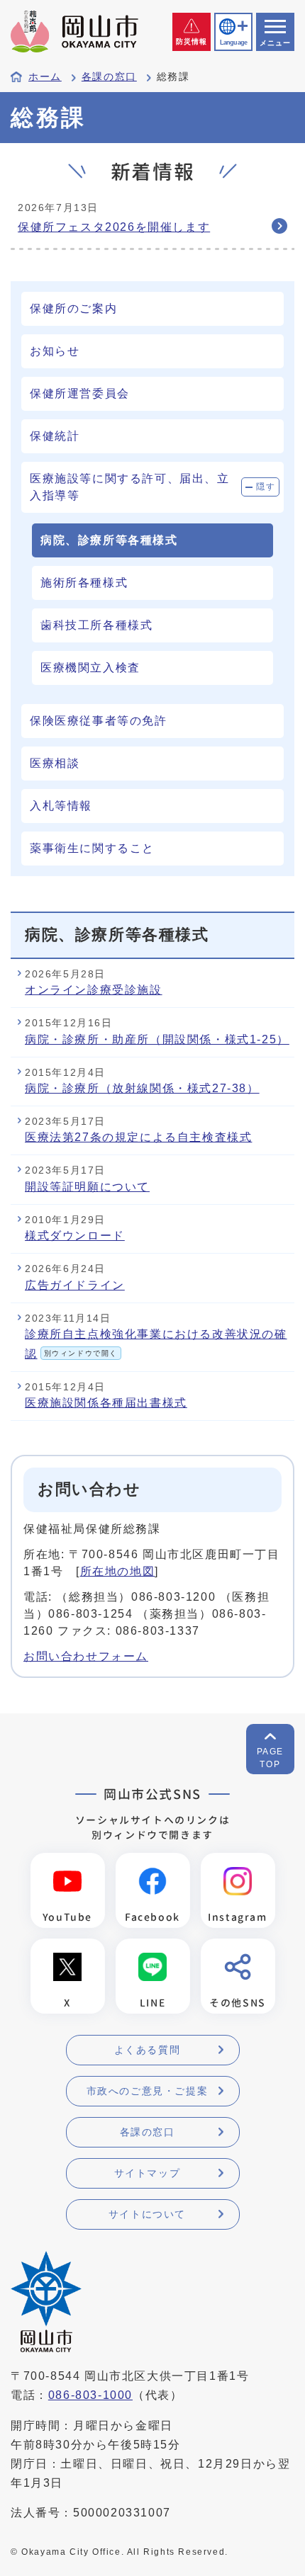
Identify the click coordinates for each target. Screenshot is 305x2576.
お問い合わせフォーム (86, 1656)
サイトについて (147, 2214)
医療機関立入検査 (90, 668)
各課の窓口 (109, 77)
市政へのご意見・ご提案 (148, 2091)
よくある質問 (148, 2050)
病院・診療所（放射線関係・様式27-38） (142, 1088)
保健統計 (55, 436)
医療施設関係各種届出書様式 (106, 1403)
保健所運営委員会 (80, 393)
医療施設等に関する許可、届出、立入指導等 (130, 487)
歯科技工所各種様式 (96, 625)
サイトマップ (148, 2173)
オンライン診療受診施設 (94, 990)
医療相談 (55, 763)
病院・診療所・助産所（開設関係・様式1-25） (157, 1039)
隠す (266, 487)
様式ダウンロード (75, 1236)
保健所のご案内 (73, 308)
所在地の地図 (118, 1571)
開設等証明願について (87, 1187)
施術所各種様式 (84, 583)
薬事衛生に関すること (92, 848)
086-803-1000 (90, 2395)
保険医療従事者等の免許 (99, 721)
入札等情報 (61, 806)
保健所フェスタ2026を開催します (114, 227)
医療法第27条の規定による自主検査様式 (138, 1137)
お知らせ (55, 351)
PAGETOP (270, 1758)
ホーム (45, 77)
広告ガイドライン (75, 1285)
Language (233, 42)
